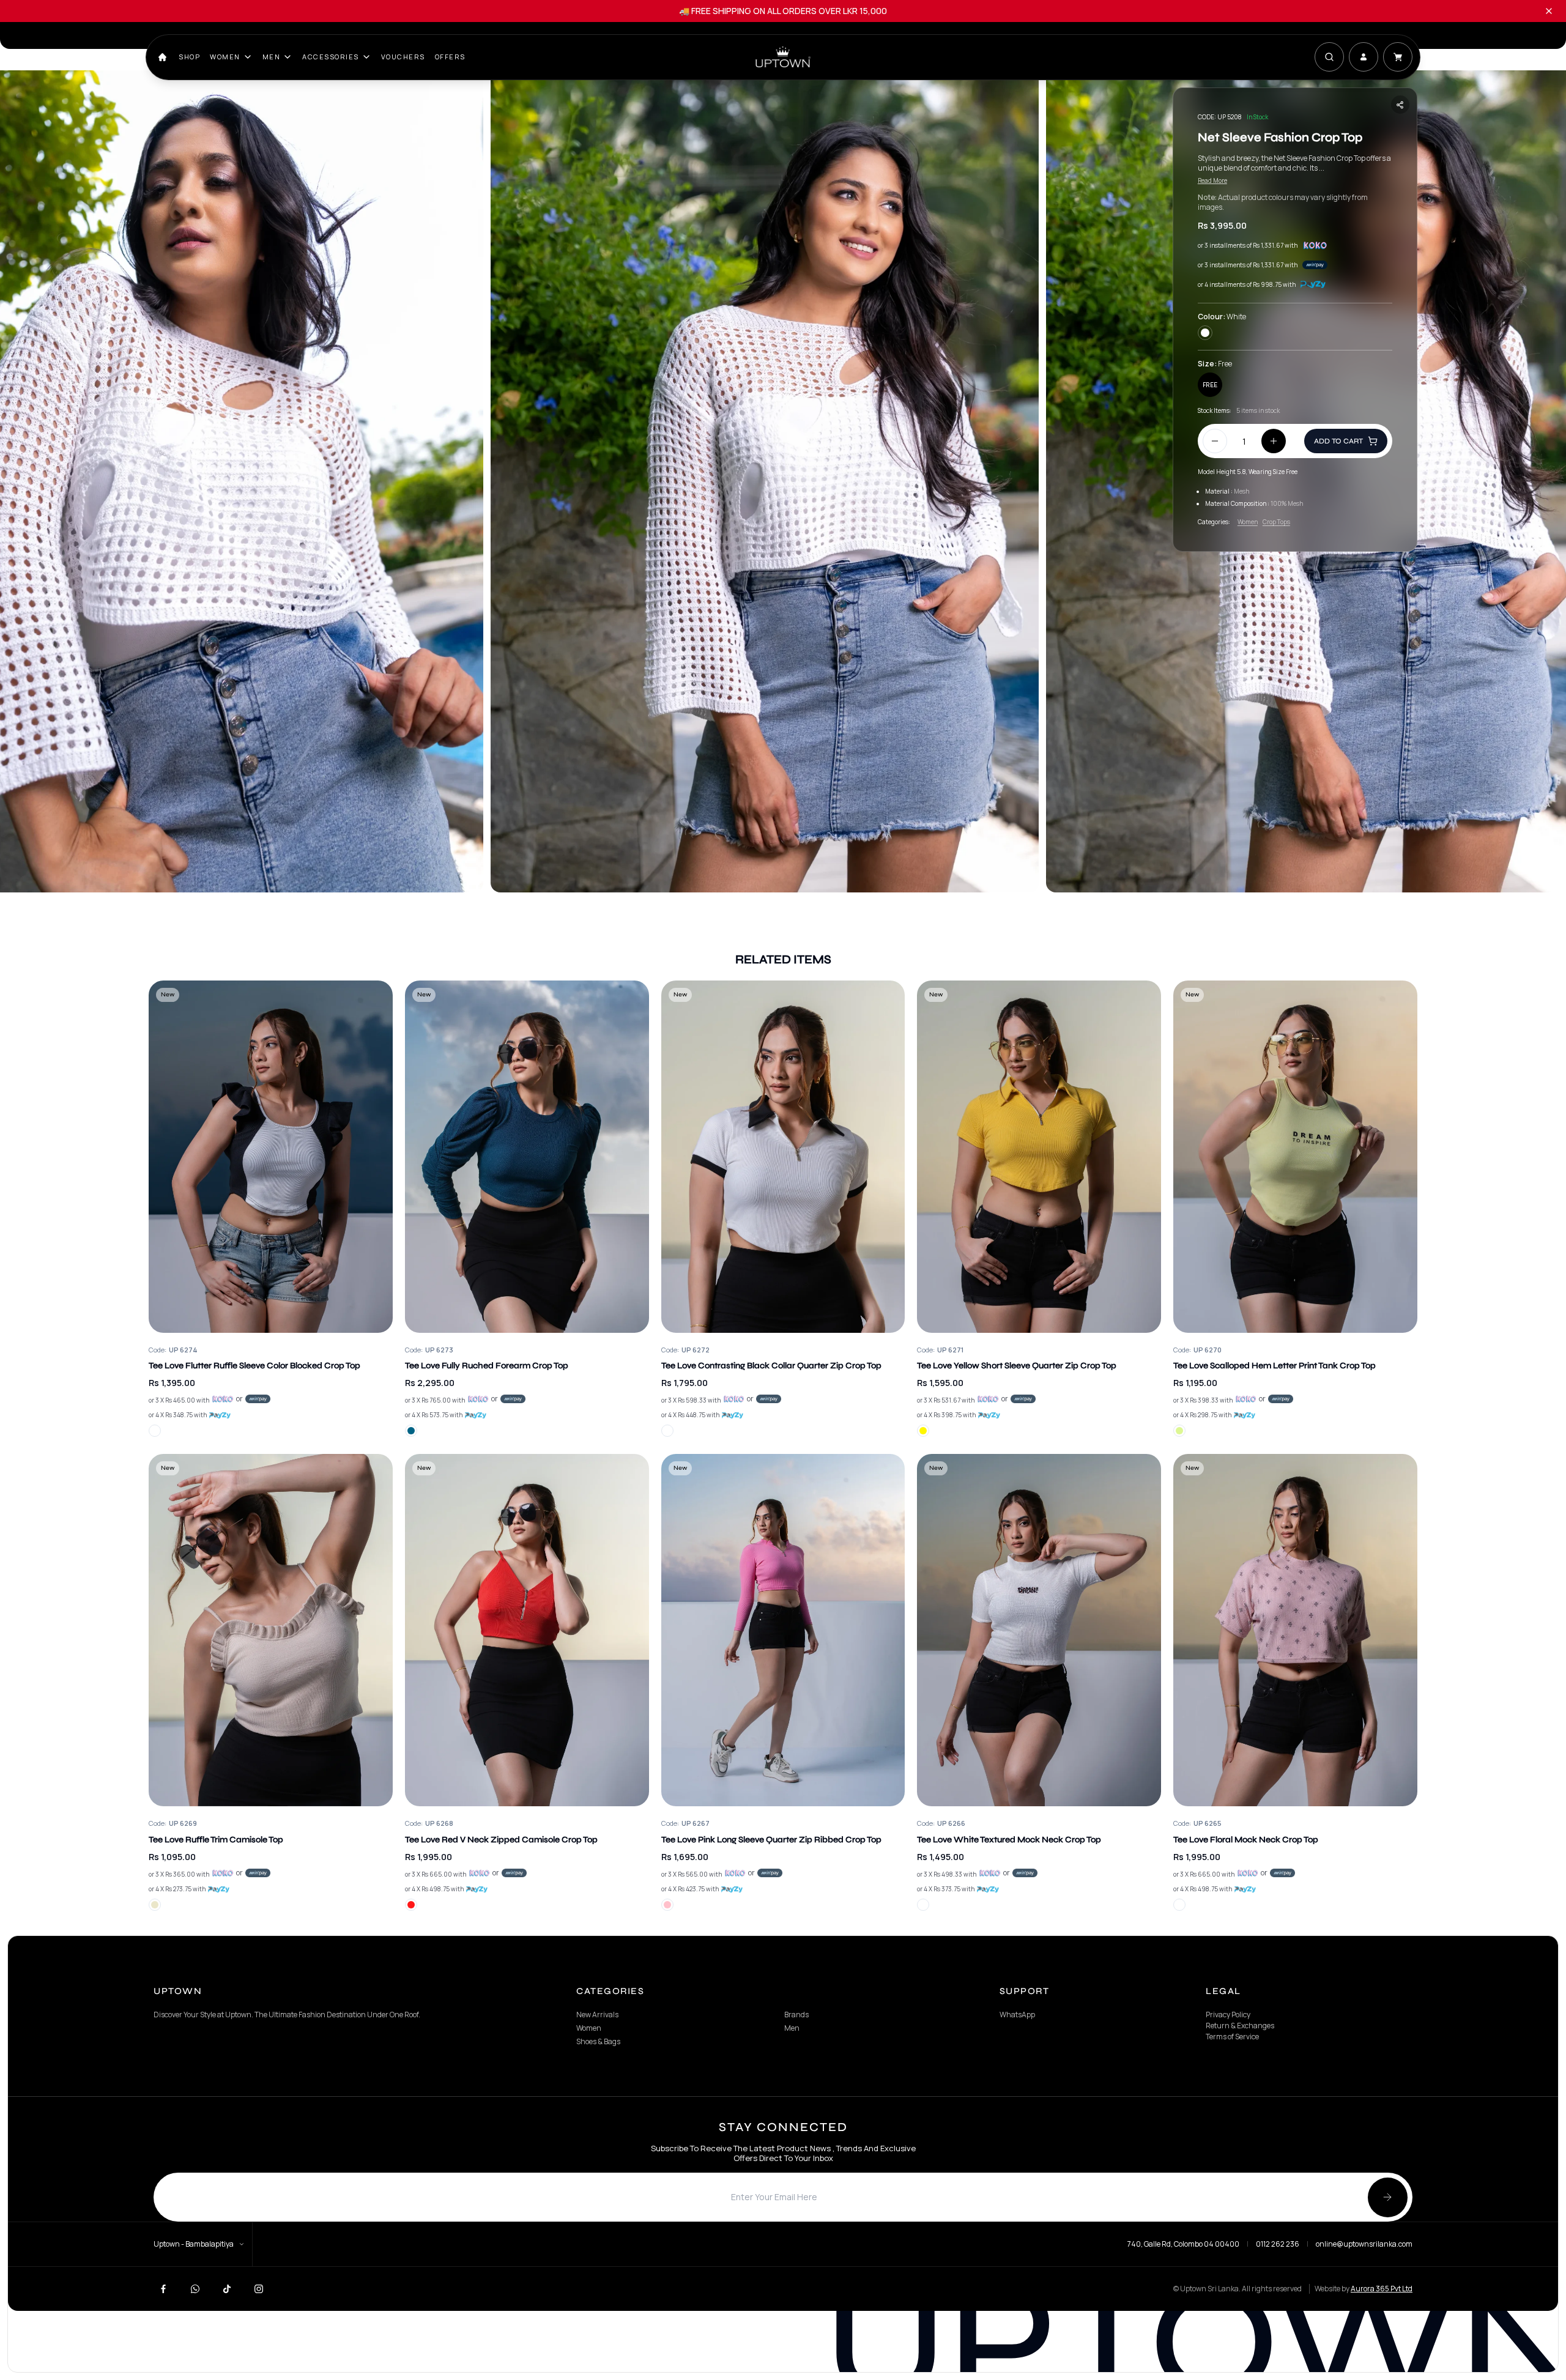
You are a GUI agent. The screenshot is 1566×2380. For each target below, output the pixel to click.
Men (272, 57)
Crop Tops (1276, 522)
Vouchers (403, 57)
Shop (189, 57)
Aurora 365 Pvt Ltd (1382, 2289)
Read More (1212, 180)
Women (225, 57)
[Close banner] (1549, 11)
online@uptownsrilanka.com (1364, 2244)
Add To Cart (1338, 441)
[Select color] (155, 1431)
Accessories (331, 57)
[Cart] (1398, 57)
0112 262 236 (1278, 2244)
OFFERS (450, 57)
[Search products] (1329, 57)
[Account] (1364, 57)
